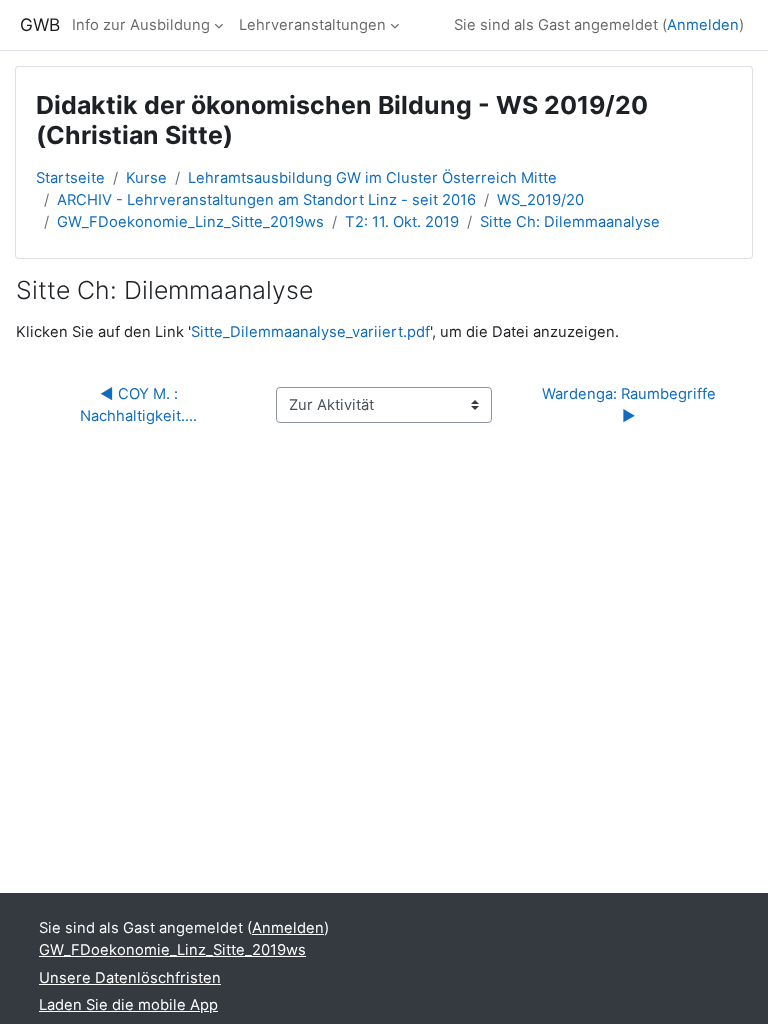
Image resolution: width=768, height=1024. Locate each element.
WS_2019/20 (540, 200)
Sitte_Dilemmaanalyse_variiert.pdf (310, 332)
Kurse (146, 178)
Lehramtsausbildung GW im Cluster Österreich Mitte (372, 178)
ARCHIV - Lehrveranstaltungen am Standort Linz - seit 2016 (266, 200)
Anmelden (703, 25)
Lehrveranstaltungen (312, 25)
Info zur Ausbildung (141, 25)
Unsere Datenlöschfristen (130, 978)
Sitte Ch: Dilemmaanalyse (570, 222)
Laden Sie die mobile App (128, 1005)
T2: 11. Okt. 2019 (402, 222)
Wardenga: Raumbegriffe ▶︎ (633, 405)
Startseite (70, 178)
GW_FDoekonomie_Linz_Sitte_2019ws (190, 222)
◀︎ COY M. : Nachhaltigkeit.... (138, 405)
